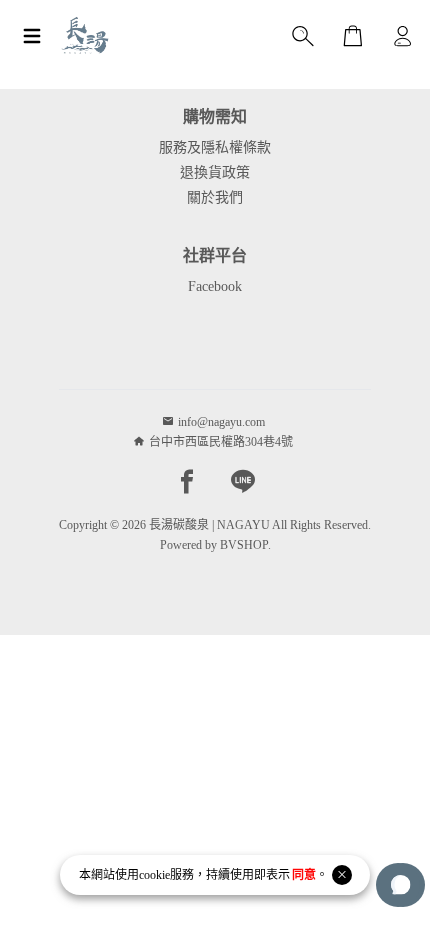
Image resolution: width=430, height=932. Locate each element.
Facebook (215, 286)
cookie (154, 875)
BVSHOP (244, 545)
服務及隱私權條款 (215, 147)
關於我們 (215, 197)
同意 (304, 875)
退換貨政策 (215, 172)
